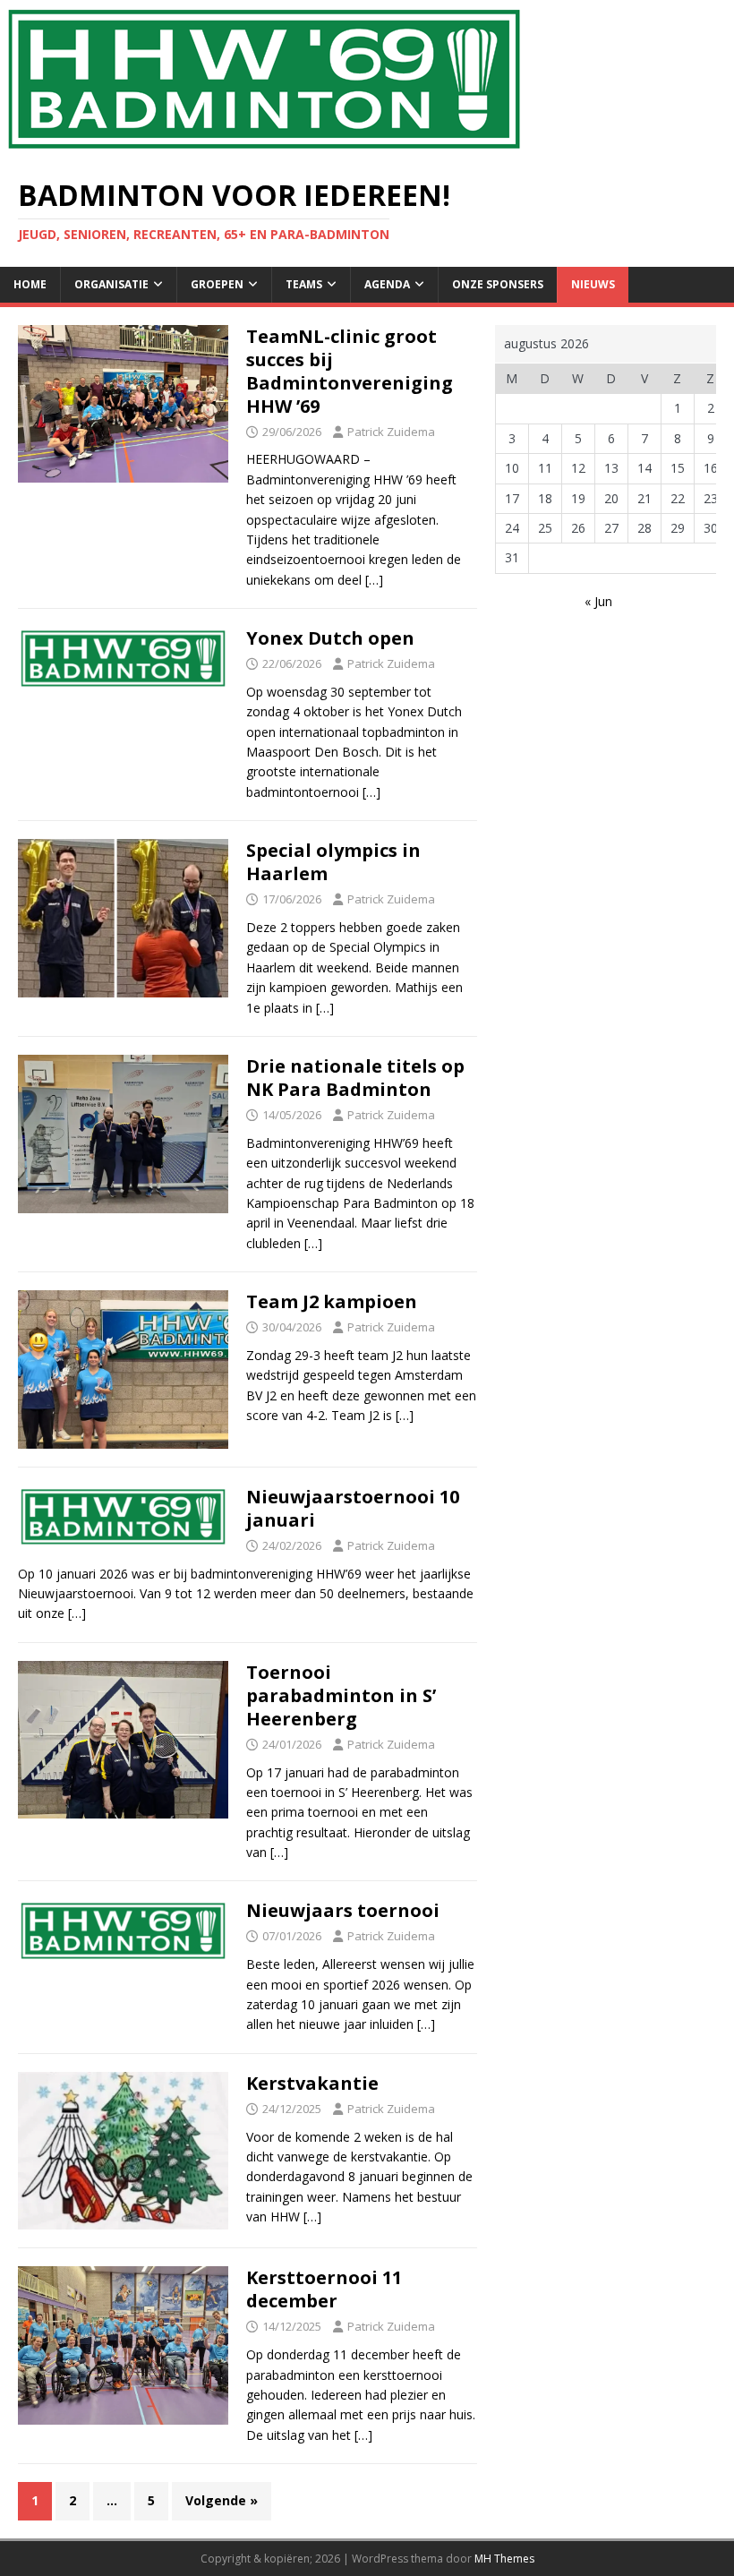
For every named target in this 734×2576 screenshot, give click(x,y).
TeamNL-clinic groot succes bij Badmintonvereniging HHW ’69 (350, 371)
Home (30, 284)
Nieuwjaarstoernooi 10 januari (353, 1508)
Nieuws (593, 284)
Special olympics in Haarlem (333, 862)
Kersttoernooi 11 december (324, 2289)
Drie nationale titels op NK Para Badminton (355, 1078)
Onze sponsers (498, 284)
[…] (374, 580)
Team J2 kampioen (332, 1301)
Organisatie (111, 284)
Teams (304, 284)
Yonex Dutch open (330, 638)
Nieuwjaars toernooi (343, 1910)
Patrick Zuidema (391, 432)
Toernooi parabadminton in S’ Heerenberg (341, 1695)
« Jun (598, 601)
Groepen (217, 284)
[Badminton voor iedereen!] (264, 148)
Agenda (387, 284)
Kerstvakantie (312, 2083)
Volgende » (222, 2500)
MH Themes (504, 2559)
